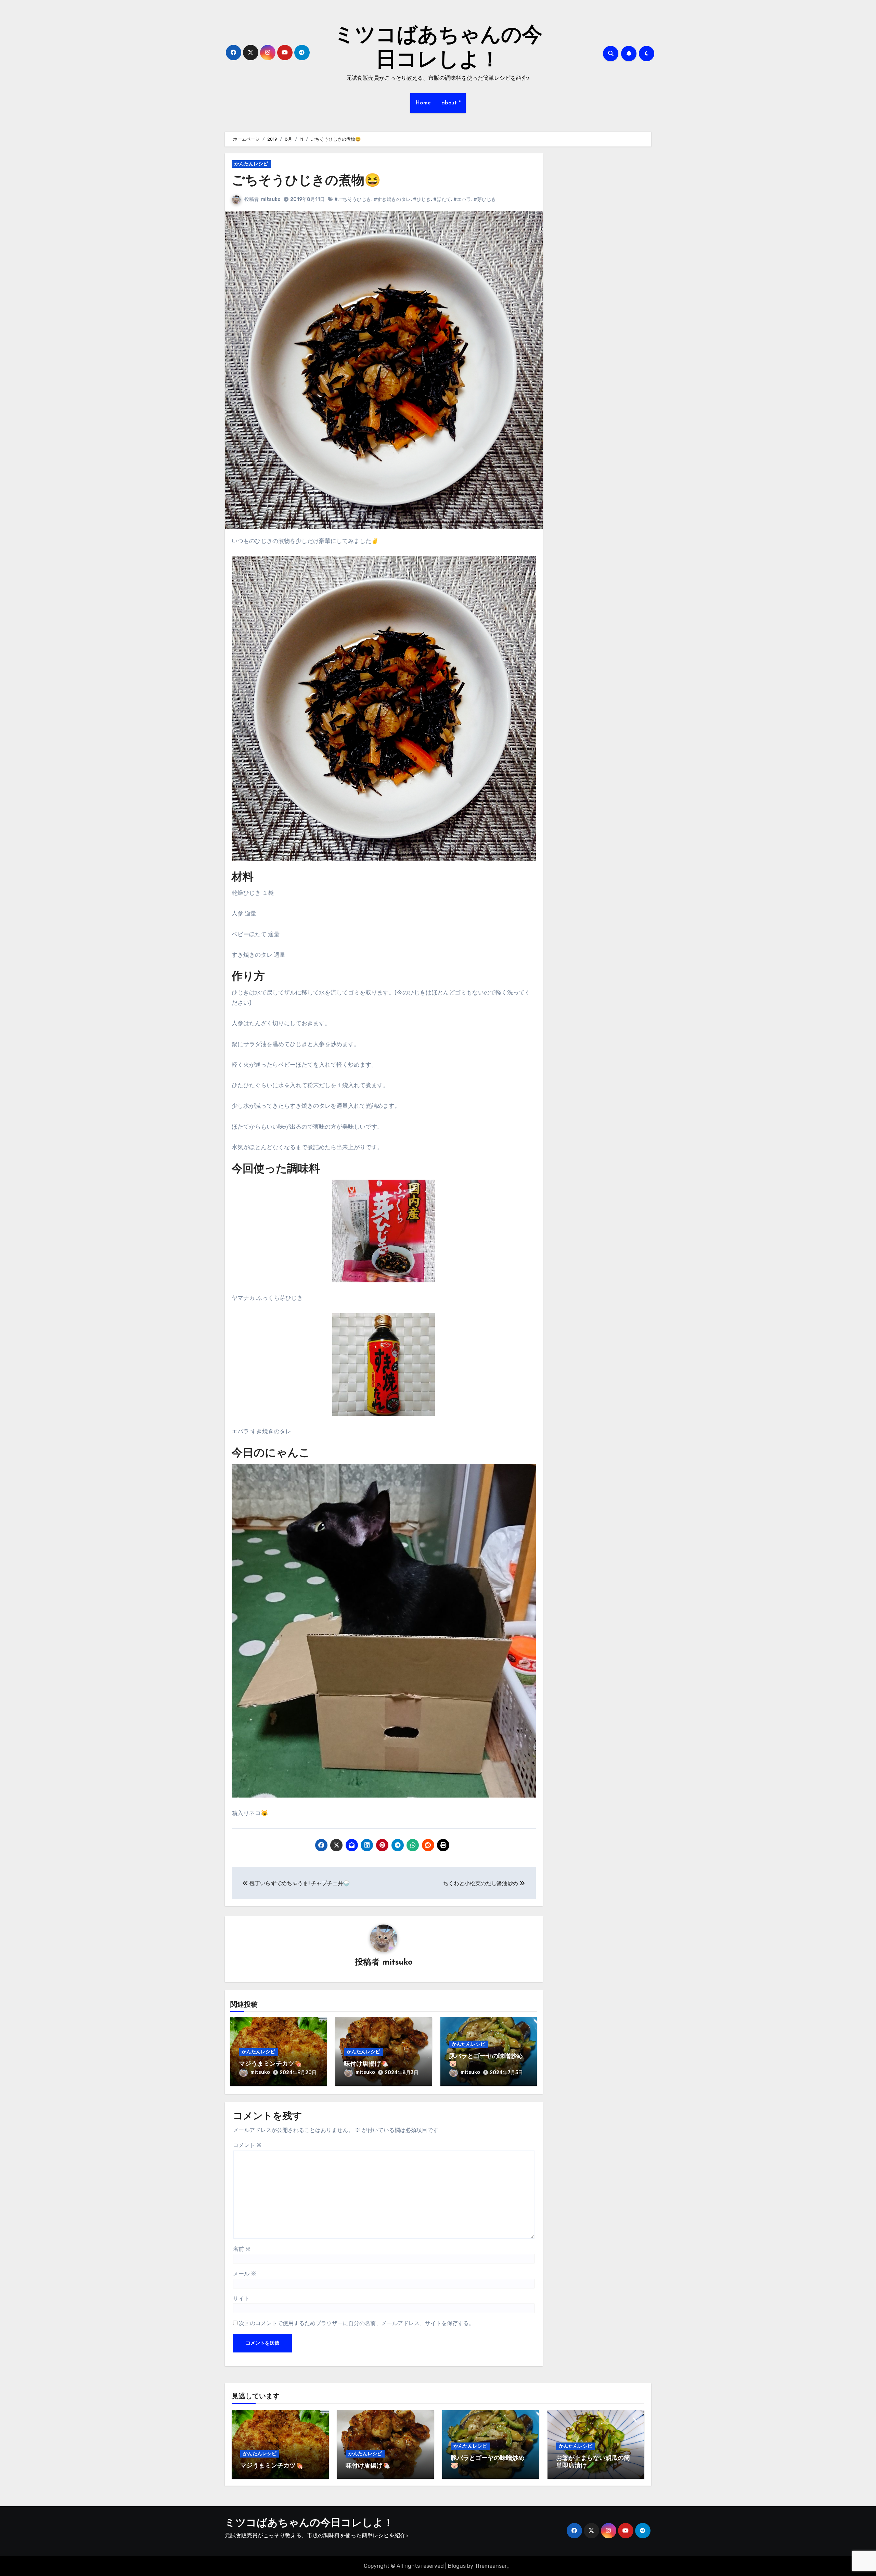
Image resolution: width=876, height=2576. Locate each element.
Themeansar (491, 2566)
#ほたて (442, 199)
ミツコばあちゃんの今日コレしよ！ (309, 2523)
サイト (241, 2299)
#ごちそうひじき (353, 199)
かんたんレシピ (251, 164)
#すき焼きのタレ (392, 199)
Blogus (457, 2566)
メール (245, 2274)
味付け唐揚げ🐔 (366, 2064)
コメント (247, 2145)
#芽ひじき (485, 199)
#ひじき (422, 199)
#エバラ (462, 199)
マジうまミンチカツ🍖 (270, 2064)
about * (451, 103)
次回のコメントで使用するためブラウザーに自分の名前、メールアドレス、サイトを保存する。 (357, 2323)
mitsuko (271, 199)
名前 (242, 2249)
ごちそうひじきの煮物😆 (306, 181)
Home (423, 103)
